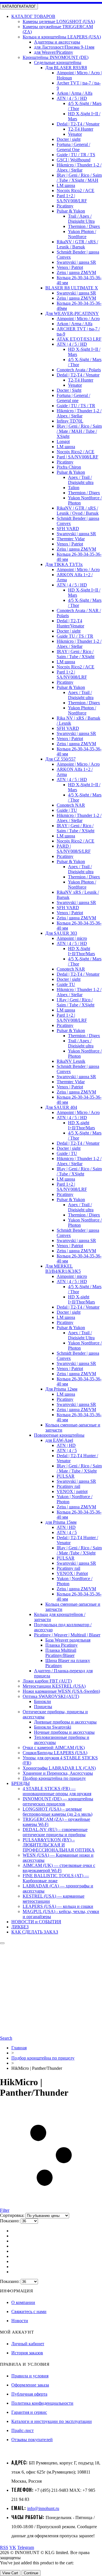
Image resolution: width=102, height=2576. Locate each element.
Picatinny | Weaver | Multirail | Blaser (67, 1635)
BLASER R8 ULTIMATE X (72, 288)
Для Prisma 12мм (61, 1389)
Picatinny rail (68, 1486)
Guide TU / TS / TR (75, 636)
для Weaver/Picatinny (54, 52)
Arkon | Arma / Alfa (75, 93)
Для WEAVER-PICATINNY (72, 313)
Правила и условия (30, 2376)
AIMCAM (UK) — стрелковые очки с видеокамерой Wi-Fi (59, 1868)
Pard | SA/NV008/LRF (77, 457)
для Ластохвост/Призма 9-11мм (64, 47)
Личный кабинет (28, 2344)
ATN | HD (66, 1445)
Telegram (26, 2547)
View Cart (10, 2573)
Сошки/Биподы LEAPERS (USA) (55, 1753)
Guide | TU (67, 810)
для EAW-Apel (59, 1440)
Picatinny (65, 206)
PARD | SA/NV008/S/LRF (74, 849)
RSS (4, 2547)
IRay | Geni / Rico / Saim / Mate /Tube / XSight (79, 1550)
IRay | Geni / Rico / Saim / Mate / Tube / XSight (79, 1468)
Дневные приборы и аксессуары (65, 1722)
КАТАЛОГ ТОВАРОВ (33, 16)
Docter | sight (69, 139)
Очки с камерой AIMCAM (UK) (54, 1748)
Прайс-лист (23, 2430)
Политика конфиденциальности (42, 2403)
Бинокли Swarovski (53, 1727)
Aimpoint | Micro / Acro (78, 319)
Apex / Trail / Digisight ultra (81, 480)
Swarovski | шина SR (76, 262)
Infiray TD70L (70, 421)
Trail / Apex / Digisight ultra (81, 1043)
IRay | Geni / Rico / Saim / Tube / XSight (79, 1171)
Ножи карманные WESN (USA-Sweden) (61, 1691)
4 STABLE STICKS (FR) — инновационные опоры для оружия (57, 1791)
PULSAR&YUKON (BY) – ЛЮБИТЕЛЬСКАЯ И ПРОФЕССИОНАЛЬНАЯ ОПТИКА (59, 1845)
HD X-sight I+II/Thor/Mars (81, 1125)
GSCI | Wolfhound (74, 160)
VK (13, 2547)
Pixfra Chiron (69, 467)
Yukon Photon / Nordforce (82, 234)
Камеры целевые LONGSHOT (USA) (59, 21)
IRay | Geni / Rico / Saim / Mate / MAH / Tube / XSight (79, 431)
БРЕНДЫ (21, 1783)
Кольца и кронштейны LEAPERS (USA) (62, 37)
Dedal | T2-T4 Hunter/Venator (70, 623)
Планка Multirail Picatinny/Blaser (61, 1653)
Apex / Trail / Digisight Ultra (81, 1335)
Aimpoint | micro (72, 938)
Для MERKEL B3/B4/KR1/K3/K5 (63, 1269)
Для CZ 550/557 (60, 759)
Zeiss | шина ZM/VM (76, 272)
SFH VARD (68, 529)
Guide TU (66, 984)
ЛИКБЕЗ (20, 1927)
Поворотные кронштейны (59, 1435)
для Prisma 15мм (61, 1522)
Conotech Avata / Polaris (79, 370)
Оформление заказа (30, 2385)
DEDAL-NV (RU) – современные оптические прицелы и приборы (55, 1832)
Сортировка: (13, 2215)
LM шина (66, 185)
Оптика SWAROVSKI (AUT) (51, 1696)
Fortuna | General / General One (73, 147)
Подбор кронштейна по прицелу (54, 1778)
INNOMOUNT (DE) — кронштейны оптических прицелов (58, 1801)
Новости (20, 2321)
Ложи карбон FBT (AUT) (47, 1681)
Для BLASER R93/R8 (66, 68)
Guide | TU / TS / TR (76, 406)
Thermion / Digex (84, 226)
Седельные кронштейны (58, 62)
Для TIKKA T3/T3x (64, 564)
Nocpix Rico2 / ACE (76, 191)
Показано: (10, 2221)
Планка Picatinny (61, 1645)
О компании (23, 2302)
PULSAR (66, 1476)
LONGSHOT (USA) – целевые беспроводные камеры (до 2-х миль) (58, 1812)
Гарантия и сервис (29, 2412)
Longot (63, 441)
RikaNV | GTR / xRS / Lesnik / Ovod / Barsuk (78, 511)
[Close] (2, 1943)
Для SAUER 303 (61, 933)
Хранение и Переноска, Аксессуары (58, 1773)
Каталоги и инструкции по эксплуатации (52, 2421)
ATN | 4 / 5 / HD (72, 98)
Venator (75, 134)
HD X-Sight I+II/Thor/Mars (81, 951)
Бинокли (42, 1701)
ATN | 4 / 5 (67, 1450)
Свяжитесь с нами (29, 2312)
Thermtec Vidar (71, 539)
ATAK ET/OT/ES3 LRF (79, 339)
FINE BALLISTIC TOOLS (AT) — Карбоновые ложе (56, 1878)
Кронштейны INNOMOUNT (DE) (56, 57)
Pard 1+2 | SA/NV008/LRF (72, 198)
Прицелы (43, 1707)
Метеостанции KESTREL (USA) (54, 1686)
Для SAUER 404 (61, 1107)
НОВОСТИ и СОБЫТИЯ (36, 1922)
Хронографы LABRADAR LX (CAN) (59, 1768)
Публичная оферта (29, 2394)
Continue (31, 2573)
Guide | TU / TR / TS (76, 155)
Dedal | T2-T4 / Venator (78, 124)
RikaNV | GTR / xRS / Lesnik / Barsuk (77, 244)
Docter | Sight (69, 390)
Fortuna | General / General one (73, 398)
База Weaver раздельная (68, 1640)
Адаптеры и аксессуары (57, 42)
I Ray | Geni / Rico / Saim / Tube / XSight (76, 1002)
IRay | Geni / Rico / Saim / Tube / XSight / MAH (79, 178)
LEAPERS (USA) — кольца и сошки (58, 1906)
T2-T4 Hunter (81, 129)
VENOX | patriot (72, 1491)
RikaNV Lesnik (71, 1061)
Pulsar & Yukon (71, 211)
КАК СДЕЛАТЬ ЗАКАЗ (35, 1932)
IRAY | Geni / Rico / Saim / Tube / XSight (76, 654)
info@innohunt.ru (43, 2508)
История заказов (27, 2353)
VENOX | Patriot (72, 1573)
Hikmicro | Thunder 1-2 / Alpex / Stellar (79, 167)
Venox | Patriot (70, 267)
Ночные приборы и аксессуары (64, 1732)
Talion (74, 488)
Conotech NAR (71, 805)
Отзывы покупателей (32, 2440)
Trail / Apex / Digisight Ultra (81, 219)
